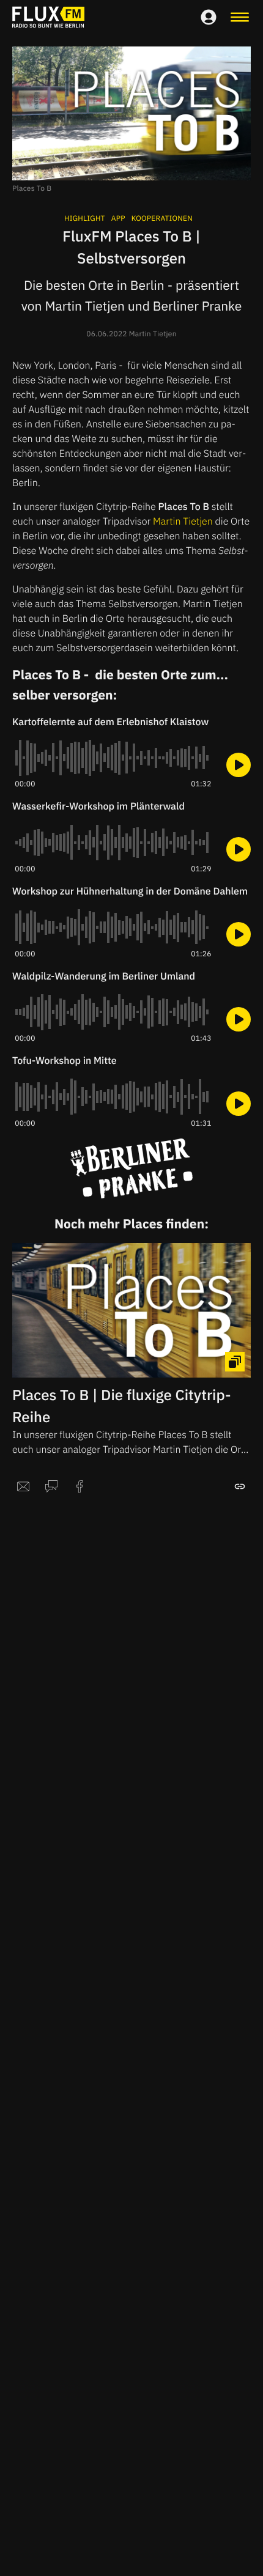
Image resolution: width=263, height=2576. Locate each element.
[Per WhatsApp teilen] (51, 1486)
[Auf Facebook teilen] (80, 1486)
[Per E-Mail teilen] (23, 1486)
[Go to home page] (48, 17)
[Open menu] (240, 17)
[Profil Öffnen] (209, 17)
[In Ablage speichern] (240, 1486)
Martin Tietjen (183, 522)
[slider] (113, 758)
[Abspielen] (239, 765)
